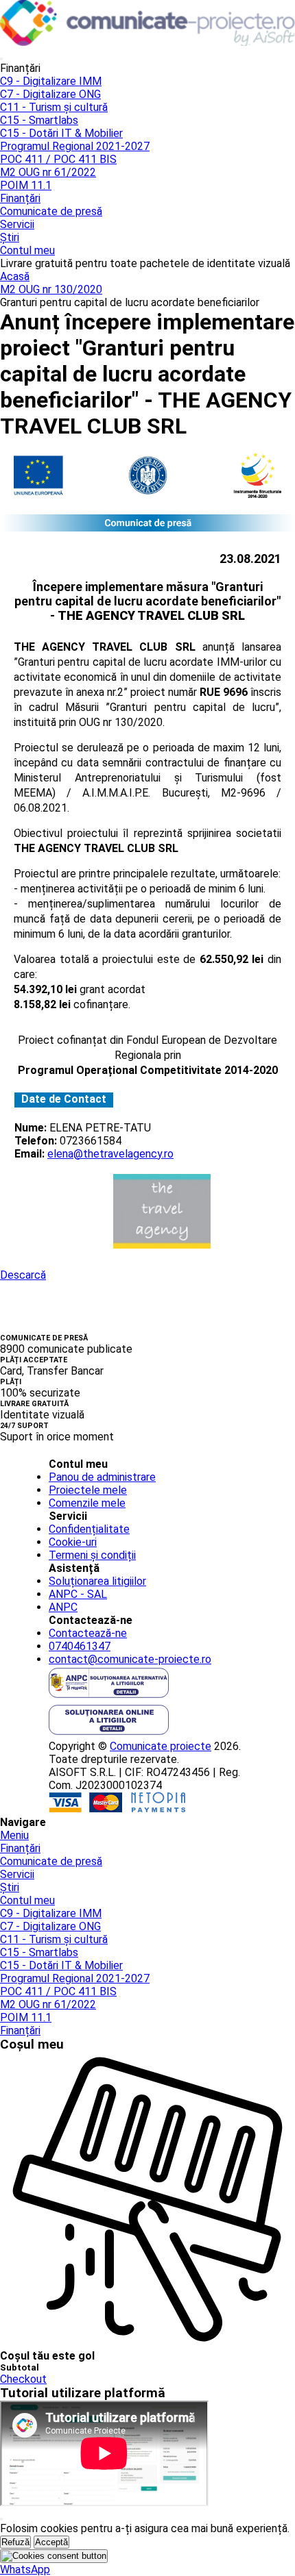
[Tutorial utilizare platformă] (1, 59)
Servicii (17, 224)
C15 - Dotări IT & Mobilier (61, 133)
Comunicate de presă (51, 211)
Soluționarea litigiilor (97, 1581)
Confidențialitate (89, 1529)
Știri (10, 237)
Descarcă (23, 1275)
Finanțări (20, 198)
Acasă (15, 276)
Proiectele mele (88, 1490)
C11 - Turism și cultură (54, 107)
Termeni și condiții (92, 1555)
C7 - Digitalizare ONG (50, 94)
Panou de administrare (102, 1477)
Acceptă (51, 2542)
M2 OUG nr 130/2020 (51, 289)
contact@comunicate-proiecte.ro (130, 1659)
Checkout (23, 2379)
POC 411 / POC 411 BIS (58, 159)
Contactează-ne (88, 1633)
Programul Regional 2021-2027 (75, 146)
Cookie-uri (73, 1542)
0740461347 (80, 1646)
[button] (25, 2569)
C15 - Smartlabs (39, 120)
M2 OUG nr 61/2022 (48, 172)
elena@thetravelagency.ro (110, 1154)
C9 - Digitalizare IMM (51, 81)
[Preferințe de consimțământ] (54, 2556)
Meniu (14, 1835)
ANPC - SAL (78, 1594)
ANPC (63, 1607)
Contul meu (27, 250)
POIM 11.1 (26, 185)
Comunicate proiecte (161, 1746)
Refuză (15, 2542)
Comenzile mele (87, 1503)
